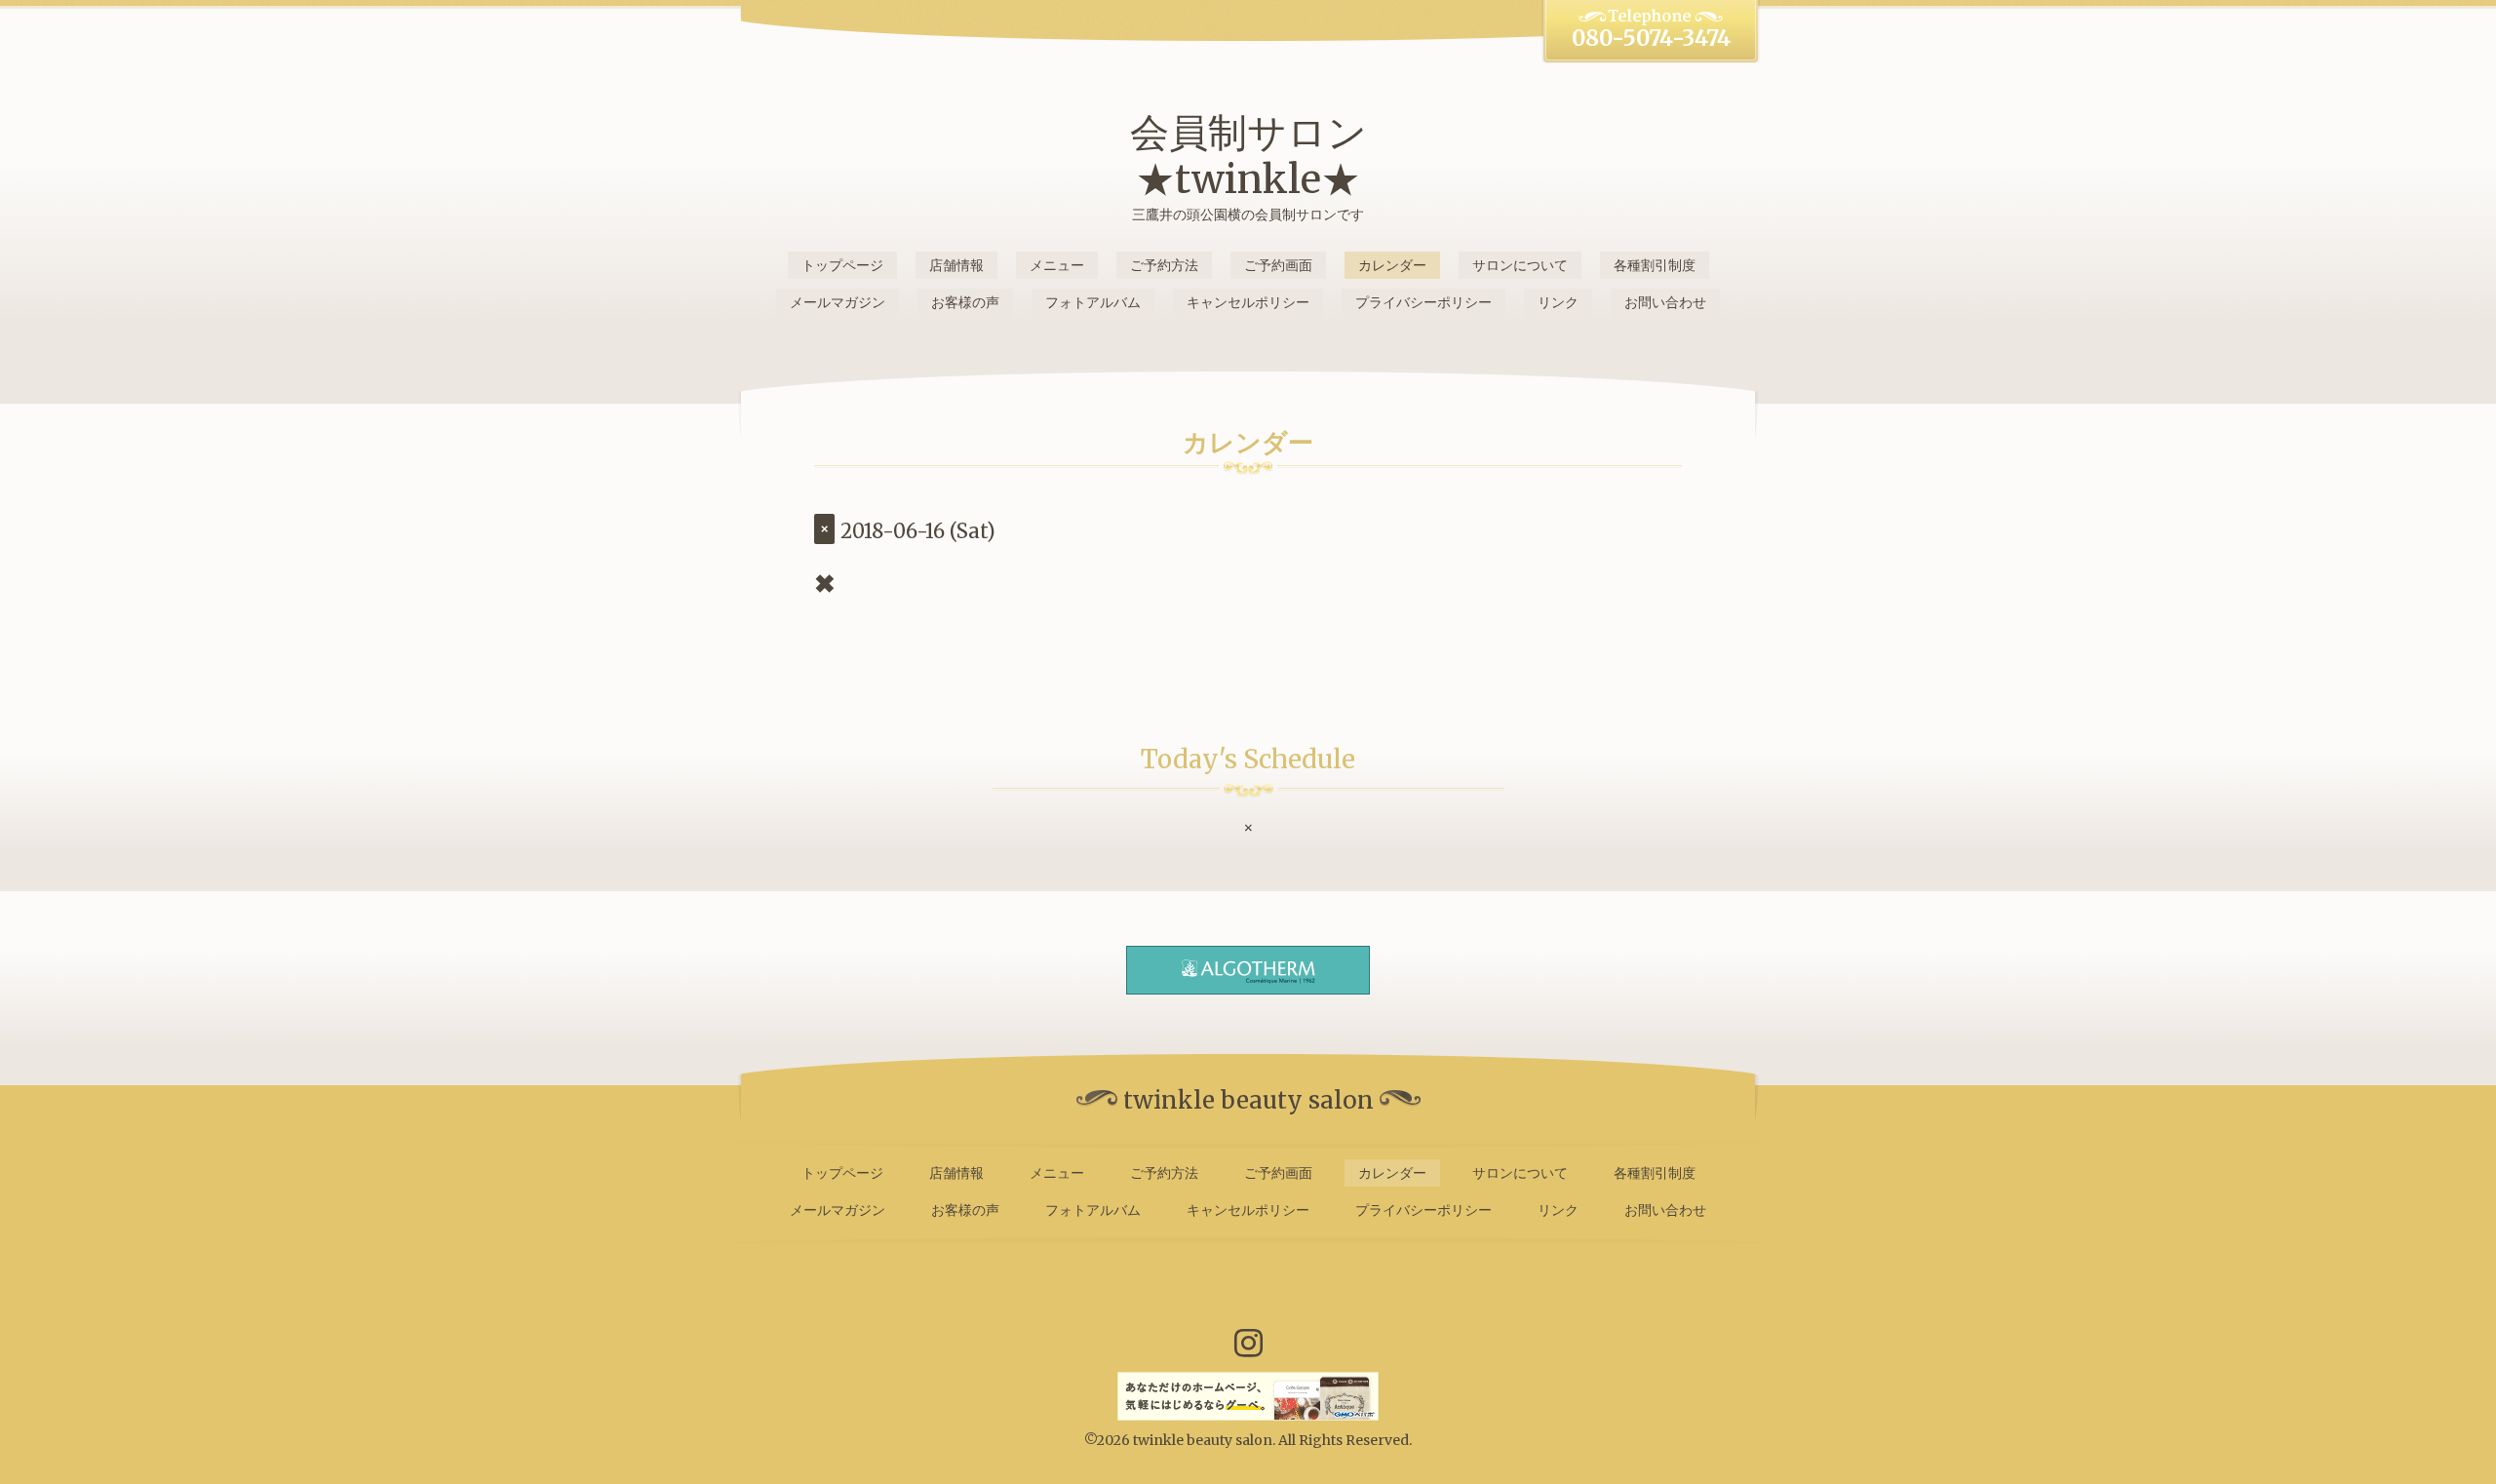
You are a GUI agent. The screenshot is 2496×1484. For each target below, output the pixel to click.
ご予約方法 (1164, 265)
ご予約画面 (1278, 265)
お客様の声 (965, 302)
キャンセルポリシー (1248, 302)
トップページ (842, 265)
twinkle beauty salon (1203, 1440)
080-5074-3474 (1651, 38)
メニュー (1057, 265)
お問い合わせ (1665, 302)
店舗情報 (956, 265)
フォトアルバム (1093, 302)
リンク (1558, 302)
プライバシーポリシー (1423, 302)
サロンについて (1520, 265)
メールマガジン (838, 302)
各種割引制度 (1655, 265)
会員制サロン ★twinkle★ (1248, 156)
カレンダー (1392, 265)
